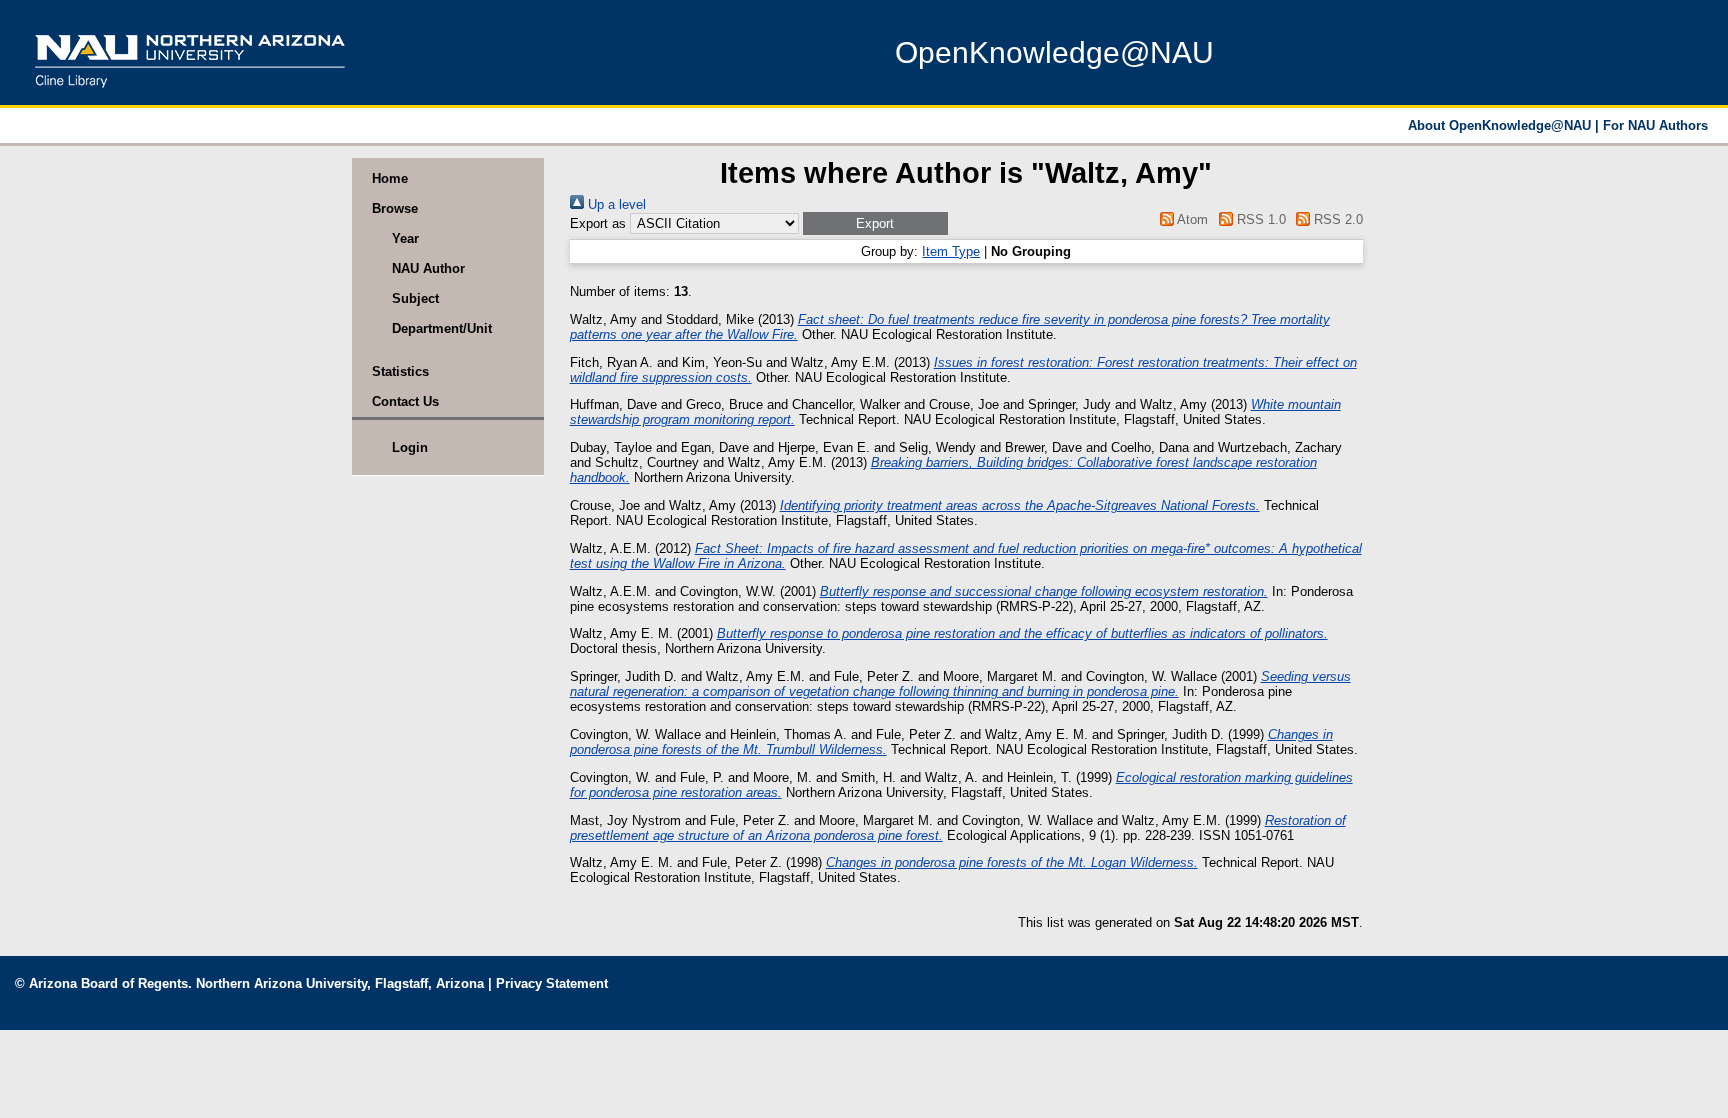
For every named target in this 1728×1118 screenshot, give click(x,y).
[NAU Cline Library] (190, 94)
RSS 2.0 (1336, 219)
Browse (395, 208)
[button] (875, 223)
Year (405, 238)
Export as (598, 223)
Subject (415, 298)
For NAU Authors (1655, 125)
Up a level (615, 204)
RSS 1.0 (1259, 219)
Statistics (400, 371)
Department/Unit (442, 328)
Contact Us (405, 401)
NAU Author (428, 268)
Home (390, 178)
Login (410, 447)
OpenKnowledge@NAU (1054, 52)
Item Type (951, 251)
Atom (1191, 219)
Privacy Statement (552, 983)
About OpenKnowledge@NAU (1501, 125)
